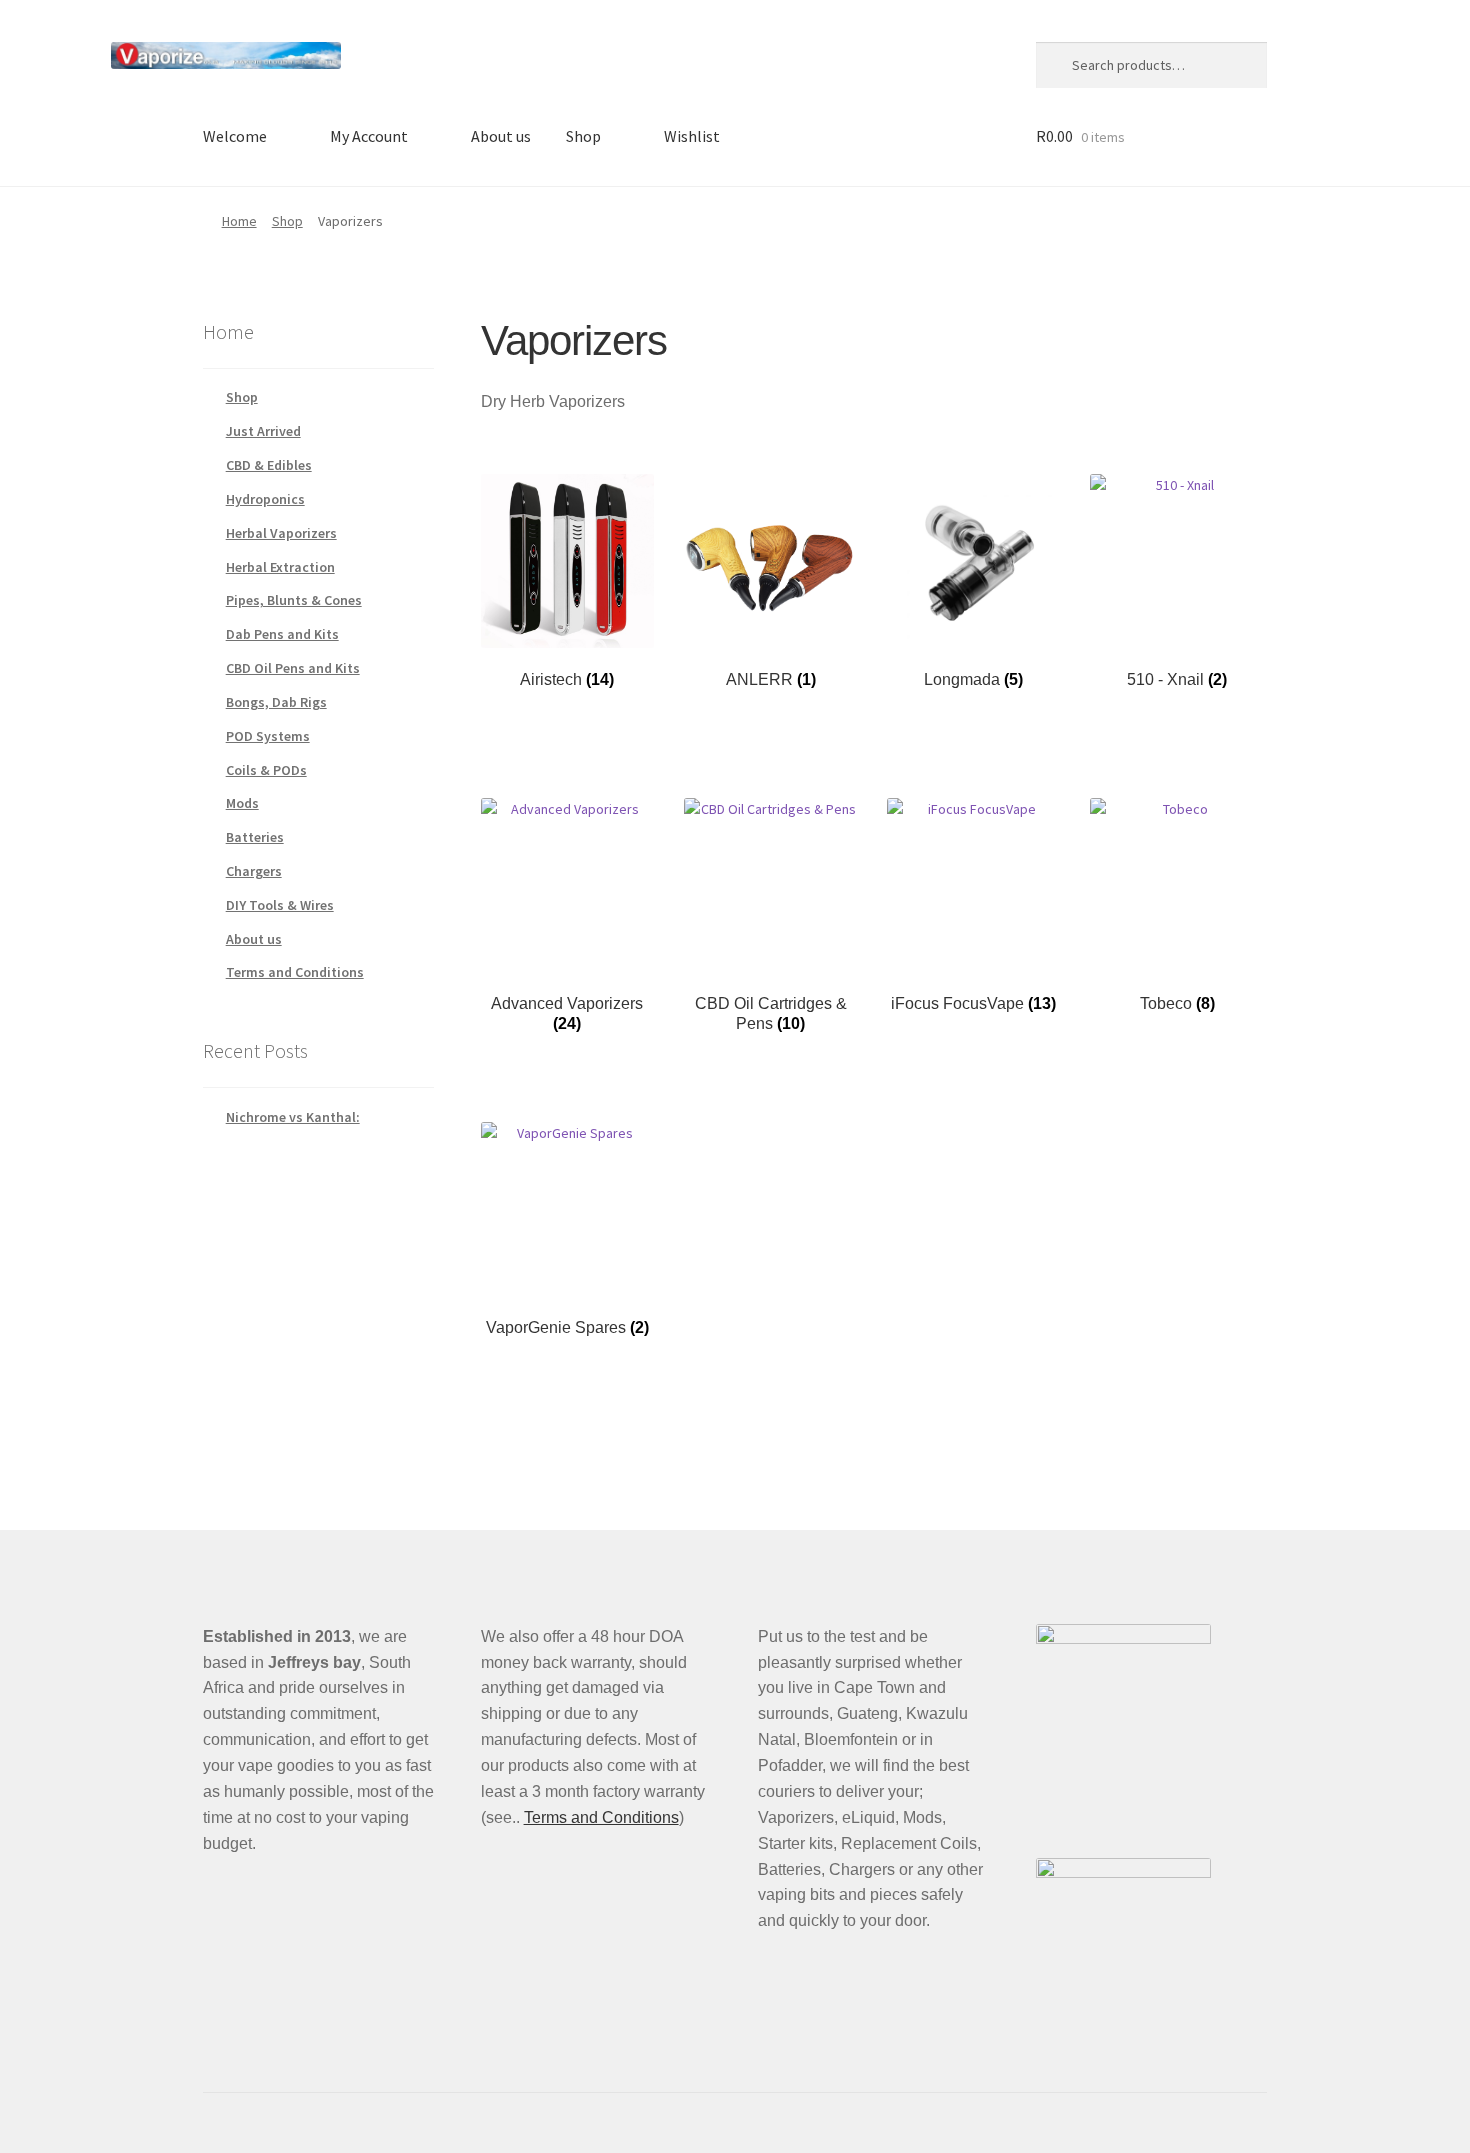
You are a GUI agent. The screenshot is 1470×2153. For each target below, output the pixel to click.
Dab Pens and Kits (282, 634)
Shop (583, 136)
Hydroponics (265, 499)
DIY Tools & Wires (280, 905)
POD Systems (268, 736)
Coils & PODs (266, 770)
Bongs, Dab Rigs (276, 702)
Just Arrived (263, 431)
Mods (242, 803)
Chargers (254, 871)
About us (501, 136)
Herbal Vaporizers (281, 533)
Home (239, 221)
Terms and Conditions (295, 972)
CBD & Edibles (269, 465)
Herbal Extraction (280, 567)
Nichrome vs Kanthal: (293, 1117)
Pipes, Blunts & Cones (294, 600)
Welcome (235, 136)
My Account (369, 136)
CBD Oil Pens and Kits (293, 668)
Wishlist (692, 136)
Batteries (255, 837)
